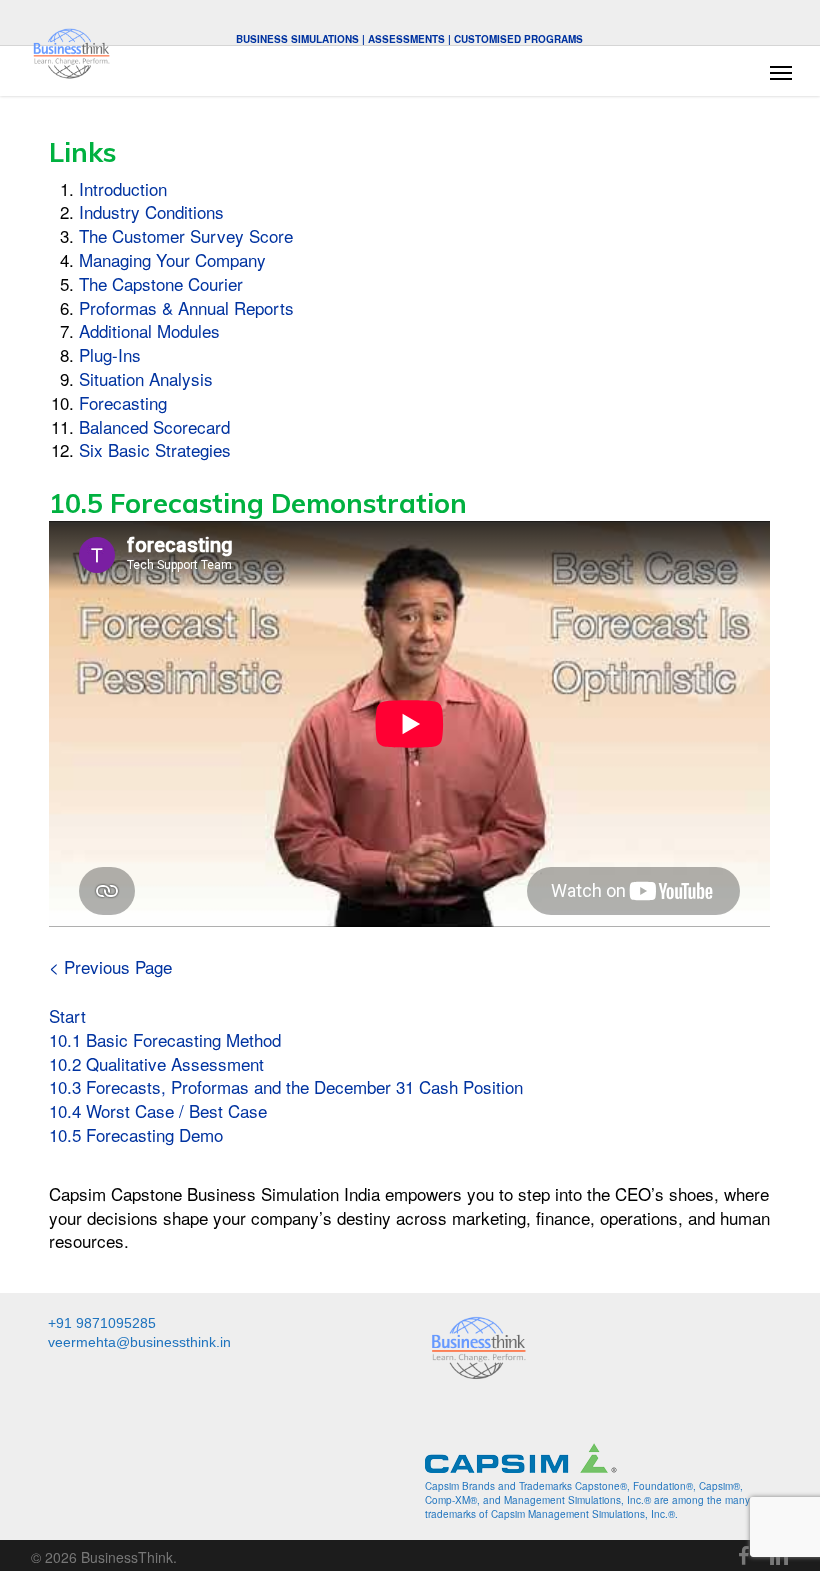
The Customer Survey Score (186, 235)
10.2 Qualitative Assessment (156, 1063)
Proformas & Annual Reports (186, 307)
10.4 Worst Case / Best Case (158, 1110)
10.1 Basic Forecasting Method (165, 1039)
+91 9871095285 (102, 1323)
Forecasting (123, 402)
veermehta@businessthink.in (139, 1342)
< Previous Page (110, 966)
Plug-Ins (110, 354)
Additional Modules (149, 330)
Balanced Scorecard (154, 426)
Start (67, 1015)
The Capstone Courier (161, 283)
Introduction (123, 188)
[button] (781, 72)
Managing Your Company (172, 259)
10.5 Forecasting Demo (136, 1134)
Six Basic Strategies (155, 449)
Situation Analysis (146, 378)
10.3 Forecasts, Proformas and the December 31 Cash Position (286, 1086)
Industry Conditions (151, 211)
